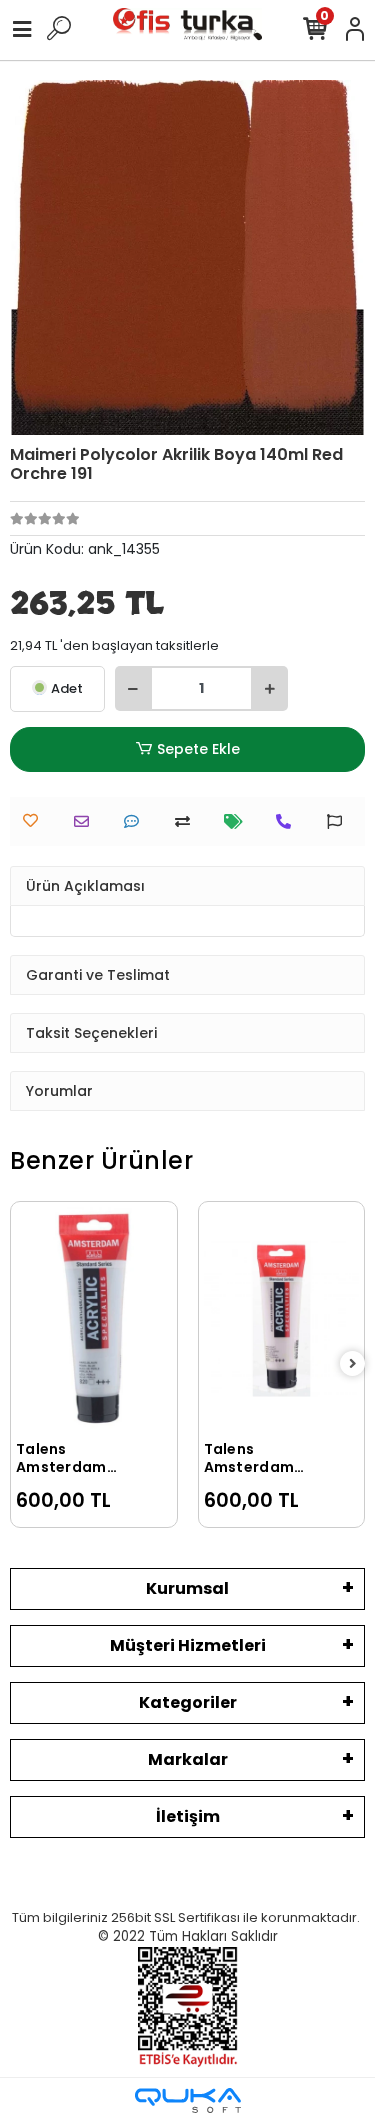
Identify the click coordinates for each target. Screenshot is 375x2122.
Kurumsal (187, 1588)
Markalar (188, 1759)
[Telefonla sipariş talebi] (288, 821)
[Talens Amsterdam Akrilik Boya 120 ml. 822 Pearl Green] (291, 1285)
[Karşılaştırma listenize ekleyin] (187, 821)
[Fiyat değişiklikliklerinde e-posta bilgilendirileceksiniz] (238, 821)
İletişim (188, 1816)
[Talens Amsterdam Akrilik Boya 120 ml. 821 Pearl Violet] (103, 1318)
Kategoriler (188, 1702)
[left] (23, 1364)
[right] (353, 1364)
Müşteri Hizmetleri (188, 1645)
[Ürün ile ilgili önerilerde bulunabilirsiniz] (339, 821)
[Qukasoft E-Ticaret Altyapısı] (188, 2100)
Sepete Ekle (198, 749)
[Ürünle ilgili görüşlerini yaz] (136, 821)
